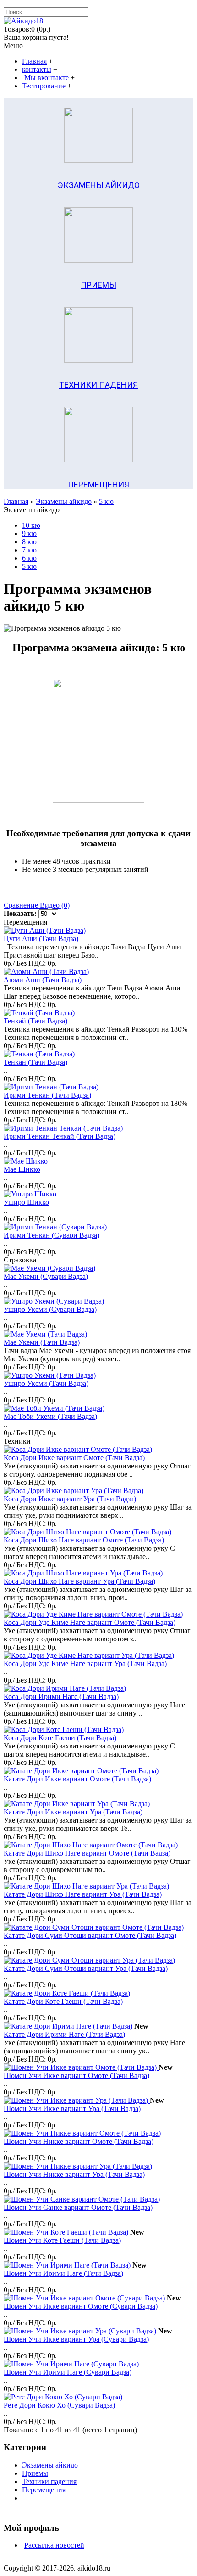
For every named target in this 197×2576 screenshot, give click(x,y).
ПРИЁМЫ (98, 285)
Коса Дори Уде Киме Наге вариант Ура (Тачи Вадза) (85, 1664)
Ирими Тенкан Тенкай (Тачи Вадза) (60, 1136)
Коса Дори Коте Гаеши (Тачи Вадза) (60, 1738)
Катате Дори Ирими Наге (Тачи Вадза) (64, 2034)
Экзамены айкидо (64, 501)
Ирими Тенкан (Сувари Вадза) (52, 1235)
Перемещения (44, 2490)
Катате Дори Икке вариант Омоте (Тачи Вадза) (77, 1779)
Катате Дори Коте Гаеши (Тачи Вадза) (63, 2001)
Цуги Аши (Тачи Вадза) (41, 939)
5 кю (106, 501)
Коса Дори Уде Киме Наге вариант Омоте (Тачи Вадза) (90, 1622)
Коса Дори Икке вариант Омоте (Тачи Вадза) (74, 1458)
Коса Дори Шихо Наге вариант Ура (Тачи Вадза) (79, 1581)
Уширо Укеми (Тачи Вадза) (46, 1383)
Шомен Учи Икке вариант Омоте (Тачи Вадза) (77, 2075)
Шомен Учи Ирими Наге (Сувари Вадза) (68, 2372)
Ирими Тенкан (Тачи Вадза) (47, 1095)
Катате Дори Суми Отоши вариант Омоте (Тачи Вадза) (90, 1935)
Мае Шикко (22, 1169)
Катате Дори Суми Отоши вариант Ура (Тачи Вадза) (86, 1968)
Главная (16, 501)
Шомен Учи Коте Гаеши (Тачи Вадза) (62, 2240)
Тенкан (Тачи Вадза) (36, 1062)
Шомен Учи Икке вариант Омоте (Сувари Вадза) (81, 2306)
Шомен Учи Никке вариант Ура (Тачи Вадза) (74, 2174)
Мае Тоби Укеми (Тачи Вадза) (50, 1416)
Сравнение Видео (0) (37, 905)
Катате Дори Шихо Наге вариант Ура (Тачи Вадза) (83, 1894)
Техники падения (49, 2481)
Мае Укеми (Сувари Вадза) (46, 1276)
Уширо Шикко (26, 1202)
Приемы (35, 2473)
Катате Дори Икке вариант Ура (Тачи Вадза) (73, 1812)
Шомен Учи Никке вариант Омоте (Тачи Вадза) (79, 2141)
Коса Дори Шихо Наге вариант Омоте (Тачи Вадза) (84, 1540)
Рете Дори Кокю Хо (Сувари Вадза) (59, 2405)
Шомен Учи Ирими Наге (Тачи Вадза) (63, 2273)
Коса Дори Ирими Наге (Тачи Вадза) (61, 1697)
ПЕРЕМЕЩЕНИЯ (98, 484)
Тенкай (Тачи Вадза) (36, 1021)
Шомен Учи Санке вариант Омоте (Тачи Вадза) (78, 2207)
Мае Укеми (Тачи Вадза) (42, 1342)
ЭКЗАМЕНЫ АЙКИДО (99, 185)
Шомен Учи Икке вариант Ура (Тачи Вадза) (72, 2108)
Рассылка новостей (54, 2545)
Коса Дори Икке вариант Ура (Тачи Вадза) (70, 1499)
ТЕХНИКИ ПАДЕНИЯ (98, 385)
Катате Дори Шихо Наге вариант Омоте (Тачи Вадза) (87, 1853)
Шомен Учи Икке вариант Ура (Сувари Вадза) (76, 2339)
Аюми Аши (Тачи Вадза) (43, 980)
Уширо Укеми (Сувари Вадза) (50, 1309)
